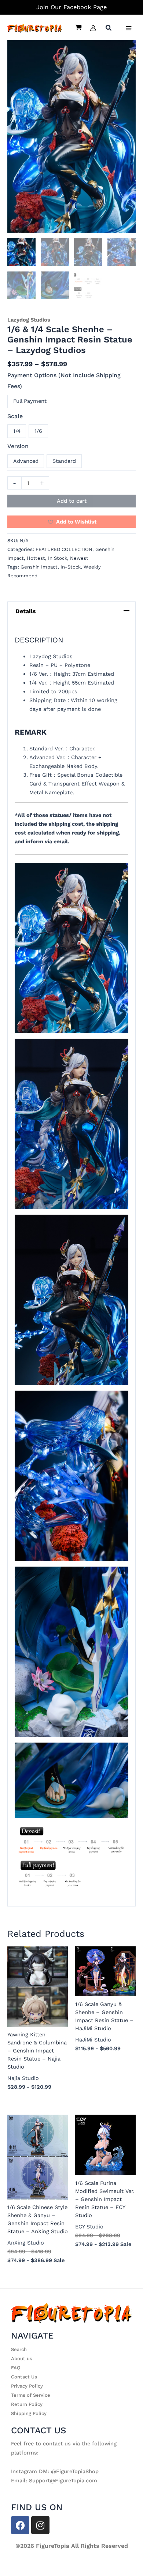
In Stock (58, 558)
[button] (109, 29)
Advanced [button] (26, 461)
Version (18, 446)
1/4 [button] (17, 431)
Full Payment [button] (30, 401)
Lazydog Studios (29, 320)
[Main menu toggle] (129, 28)
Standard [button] (64, 461)
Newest (79, 558)
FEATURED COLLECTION (64, 549)
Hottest (36, 558)
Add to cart (72, 501)
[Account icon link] (93, 28)
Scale (15, 416)
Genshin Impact (39, 567)
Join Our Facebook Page (71, 7)
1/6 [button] (38, 431)
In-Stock (71, 567)
